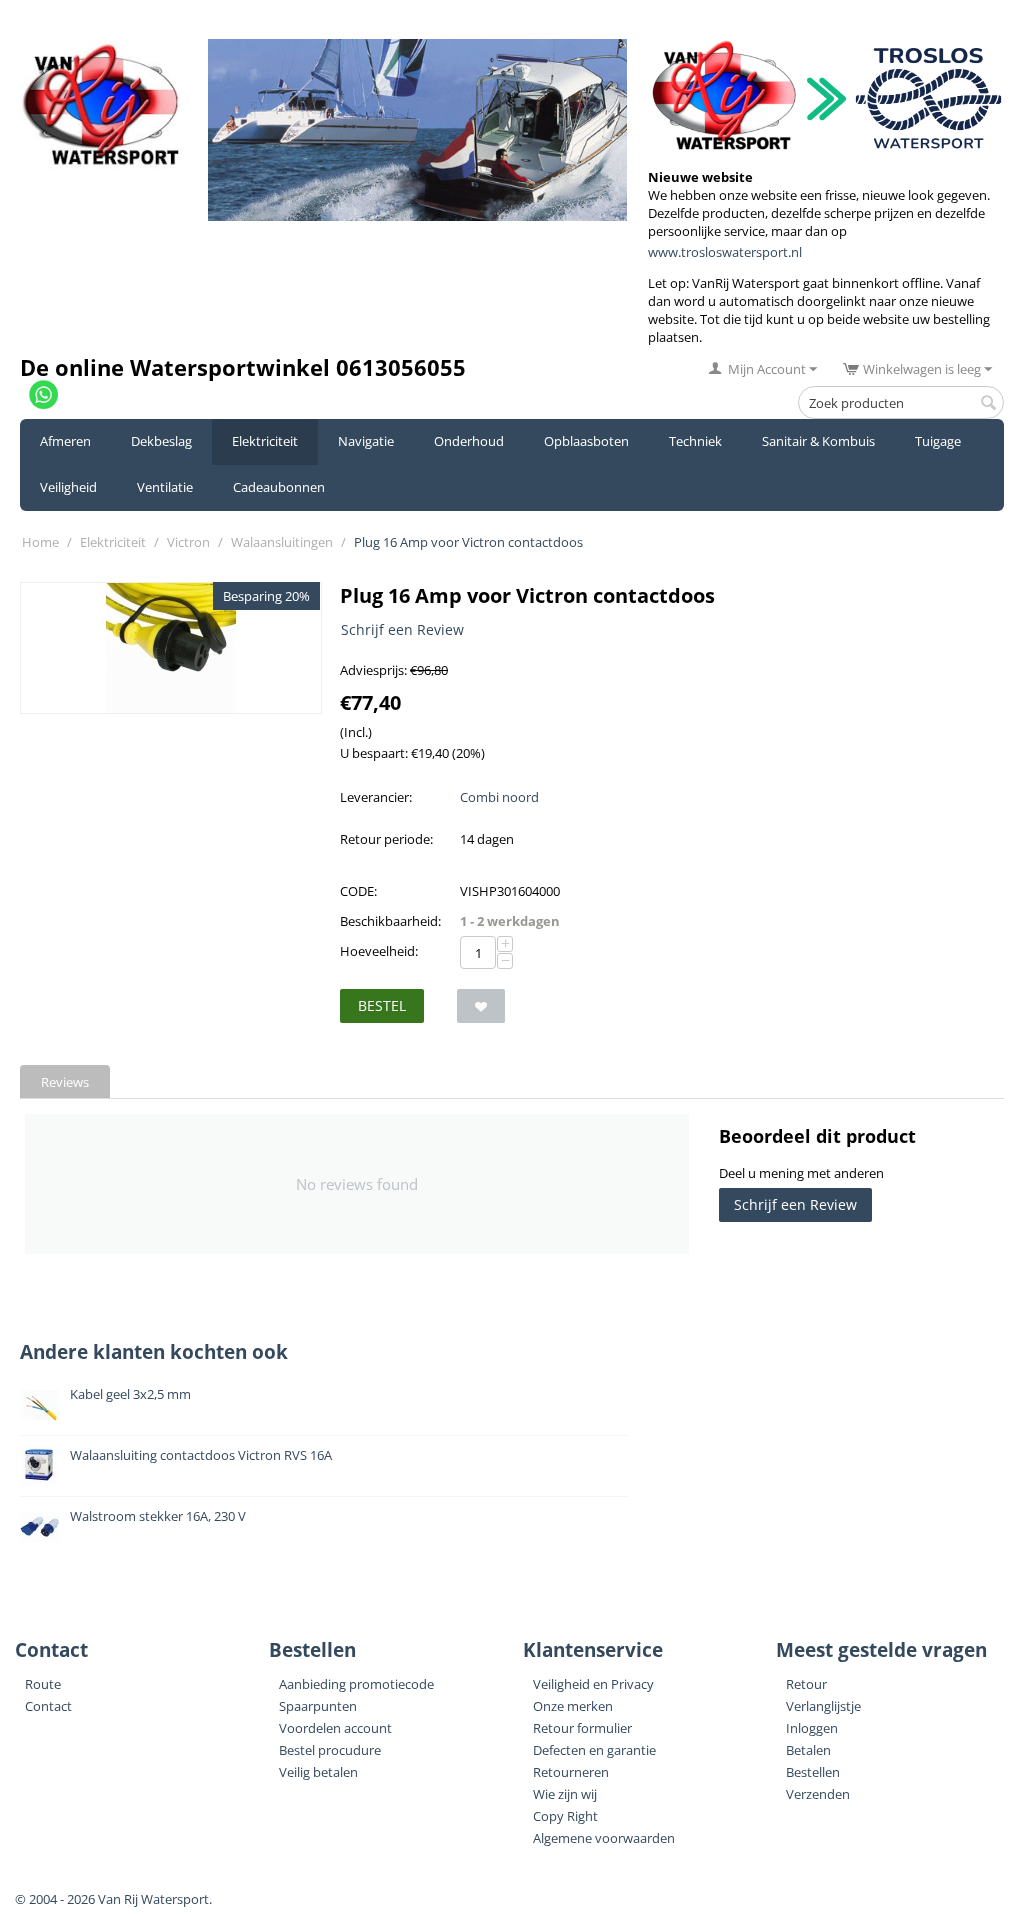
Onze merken (573, 1706)
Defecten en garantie (594, 1750)
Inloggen (812, 1728)
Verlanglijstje (823, 1706)
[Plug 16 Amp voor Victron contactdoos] (171, 648)
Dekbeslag (161, 441)
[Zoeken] (989, 404)
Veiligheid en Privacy (593, 1684)
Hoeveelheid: (379, 951)
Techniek (695, 441)
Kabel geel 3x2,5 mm (130, 1394)
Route (43, 1684)
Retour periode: (386, 839)
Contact (48, 1706)
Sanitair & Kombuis (818, 441)
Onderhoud (469, 441)
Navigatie (366, 441)
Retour (806, 1684)
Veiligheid (68, 487)
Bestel (382, 1005)
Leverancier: (376, 797)
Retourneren (571, 1772)
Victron (188, 542)
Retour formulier (582, 1728)
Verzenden (818, 1794)
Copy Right (565, 1816)
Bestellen (813, 1772)
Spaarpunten (318, 1706)
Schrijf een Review (402, 629)
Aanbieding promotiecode (356, 1684)
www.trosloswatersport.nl (725, 252)
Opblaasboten (586, 441)
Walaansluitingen (282, 542)
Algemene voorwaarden (604, 1838)
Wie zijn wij (565, 1794)
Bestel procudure (330, 1750)
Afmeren (65, 441)
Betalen (808, 1750)
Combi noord (499, 797)
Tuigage (938, 441)
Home (40, 542)
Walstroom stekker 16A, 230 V (158, 1516)
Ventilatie (165, 487)
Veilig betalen (318, 1772)
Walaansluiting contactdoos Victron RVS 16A (201, 1455)
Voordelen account (335, 1728)
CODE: (358, 891)
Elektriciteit (265, 441)
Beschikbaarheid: (390, 921)
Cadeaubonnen (279, 487)
